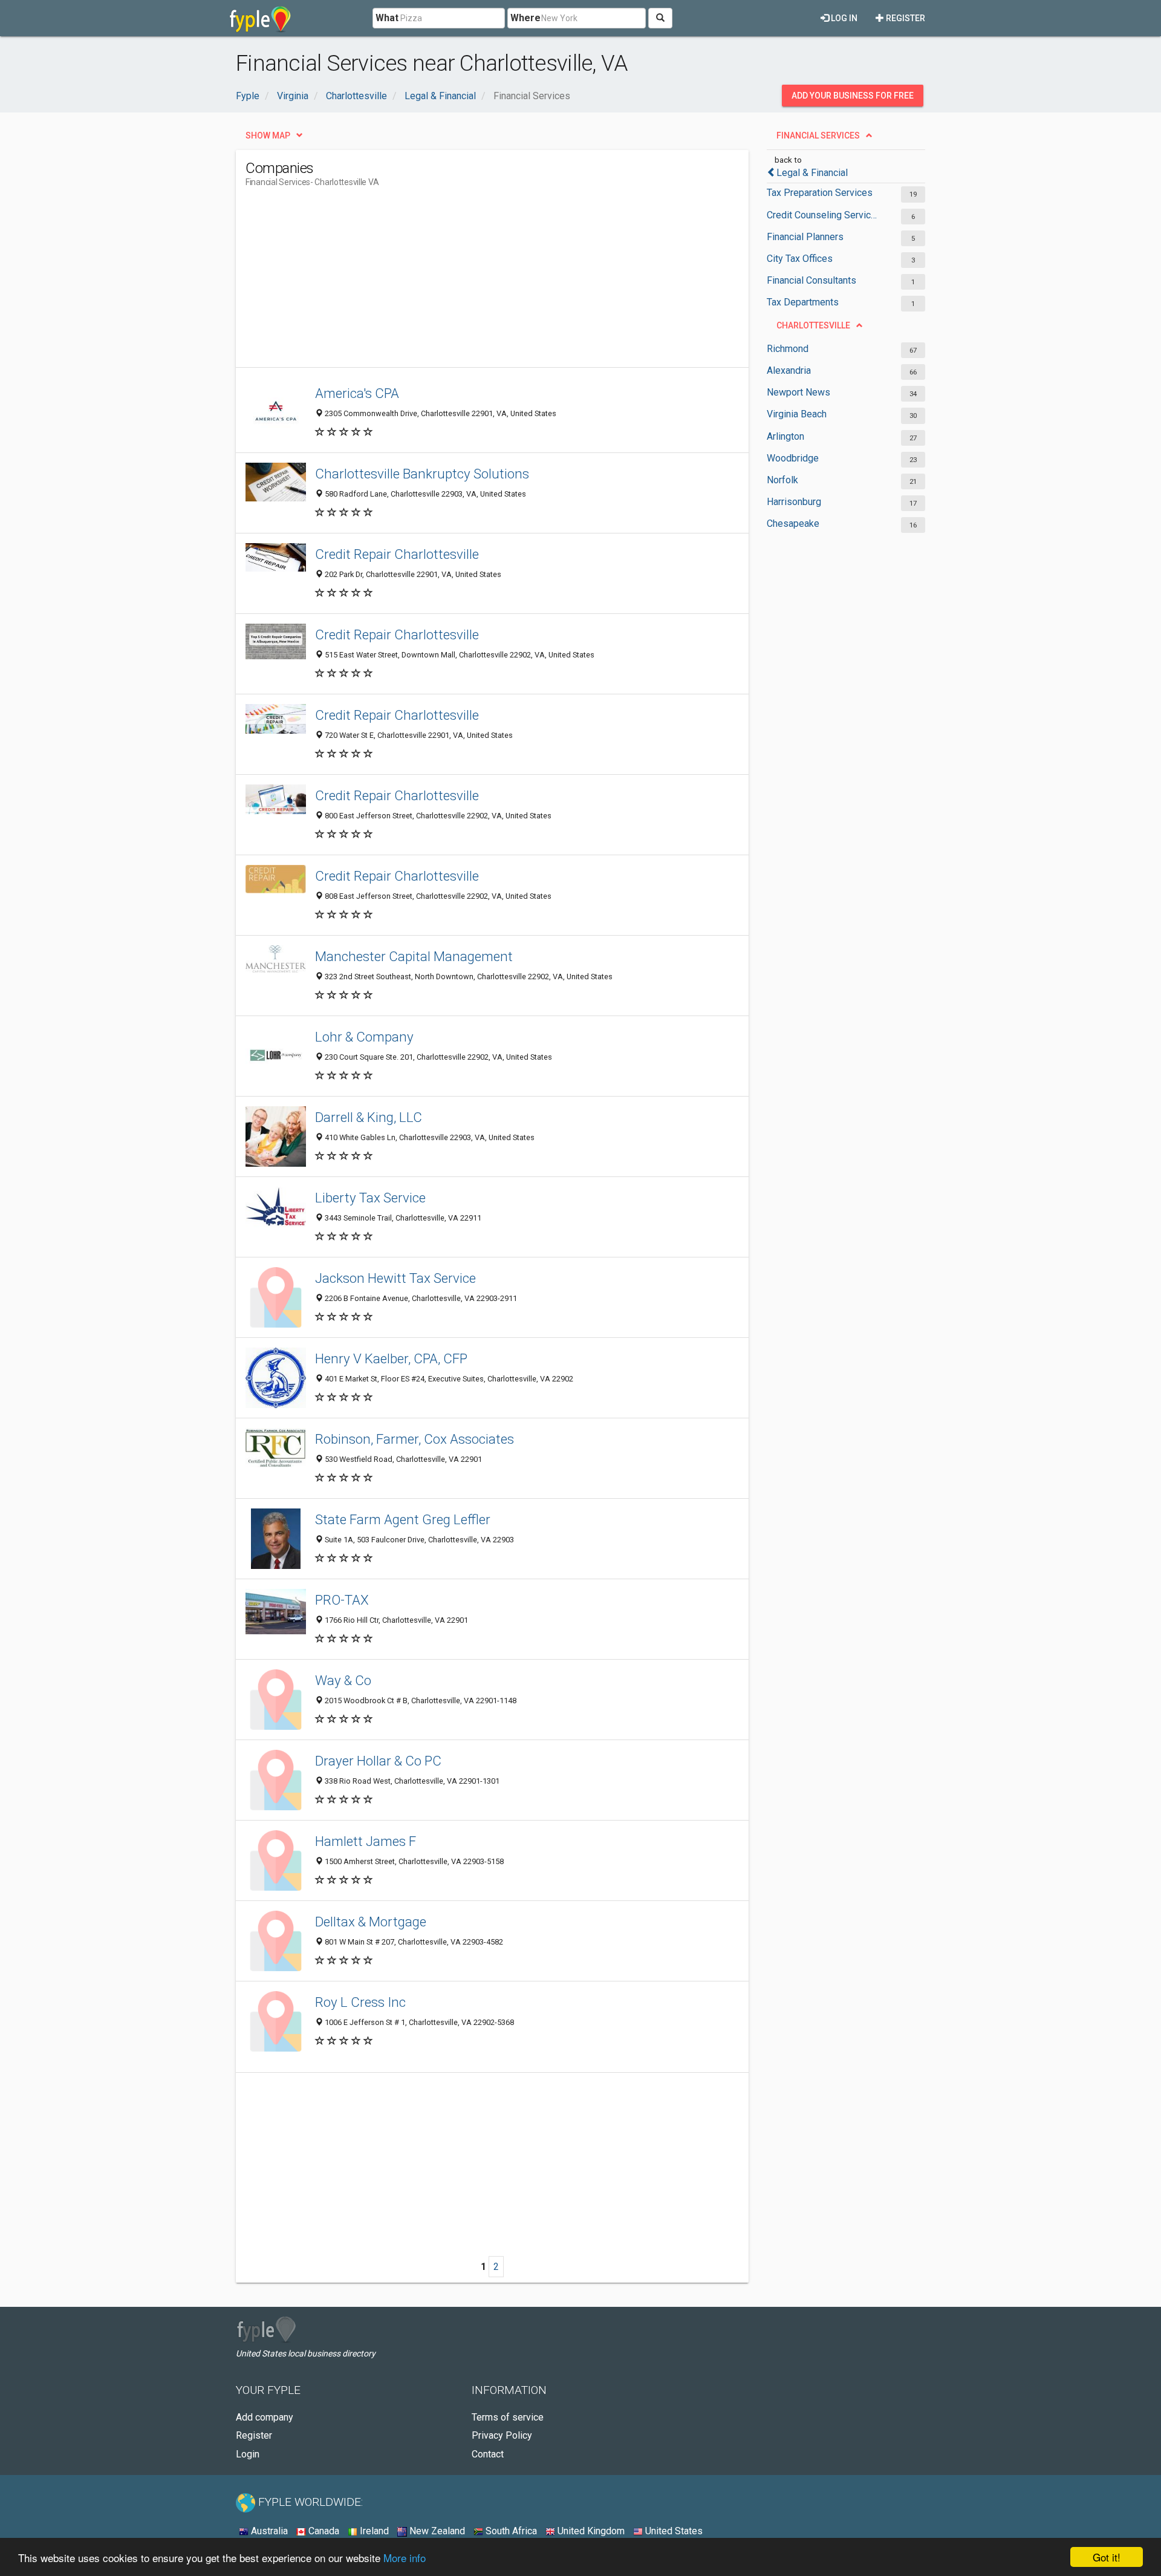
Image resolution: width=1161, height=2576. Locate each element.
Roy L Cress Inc (360, 2002)
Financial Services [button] (818, 135)
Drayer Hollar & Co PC (378, 1761)
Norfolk (782, 480)
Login (248, 2454)
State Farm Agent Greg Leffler (403, 1519)
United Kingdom (590, 2531)
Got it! (1107, 2557)
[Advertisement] (466, 282)
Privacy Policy (502, 2435)
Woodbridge (793, 458)
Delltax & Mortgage (371, 1922)
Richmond (788, 349)
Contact (488, 2454)
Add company (265, 2417)
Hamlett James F (366, 1841)
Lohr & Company (364, 1037)
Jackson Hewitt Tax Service (395, 1278)
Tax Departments (803, 302)
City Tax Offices (800, 259)
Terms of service (508, 2417)
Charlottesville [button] (813, 325)
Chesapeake (793, 523)
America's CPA (357, 393)
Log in (843, 18)
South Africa (510, 2531)
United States (673, 2531)
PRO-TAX (342, 1600)
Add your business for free (853, 96)
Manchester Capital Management (414, 956)
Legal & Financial (812, 173)
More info (405, 2558)
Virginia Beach (797, 414)
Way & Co (343, 1680)
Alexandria (789, 370)
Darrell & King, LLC (369, 1117)
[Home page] (260, 18)
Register (905, 18)
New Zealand (436, 2531)
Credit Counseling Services (824, 215)
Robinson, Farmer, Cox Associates (415, 1439)
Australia (268, 2531)
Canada (323, 2531)
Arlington (785, 436)
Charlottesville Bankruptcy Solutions (422, 474)
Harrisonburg (794, 502)
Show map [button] (268, 135)
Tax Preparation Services (820, 193)
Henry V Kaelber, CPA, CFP (391, 1358)
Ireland (373, 2531)
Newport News (798, 392)
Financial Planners (805, 237)
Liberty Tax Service (370, 1198)
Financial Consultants (811, 280)
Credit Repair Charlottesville (397, 554)
